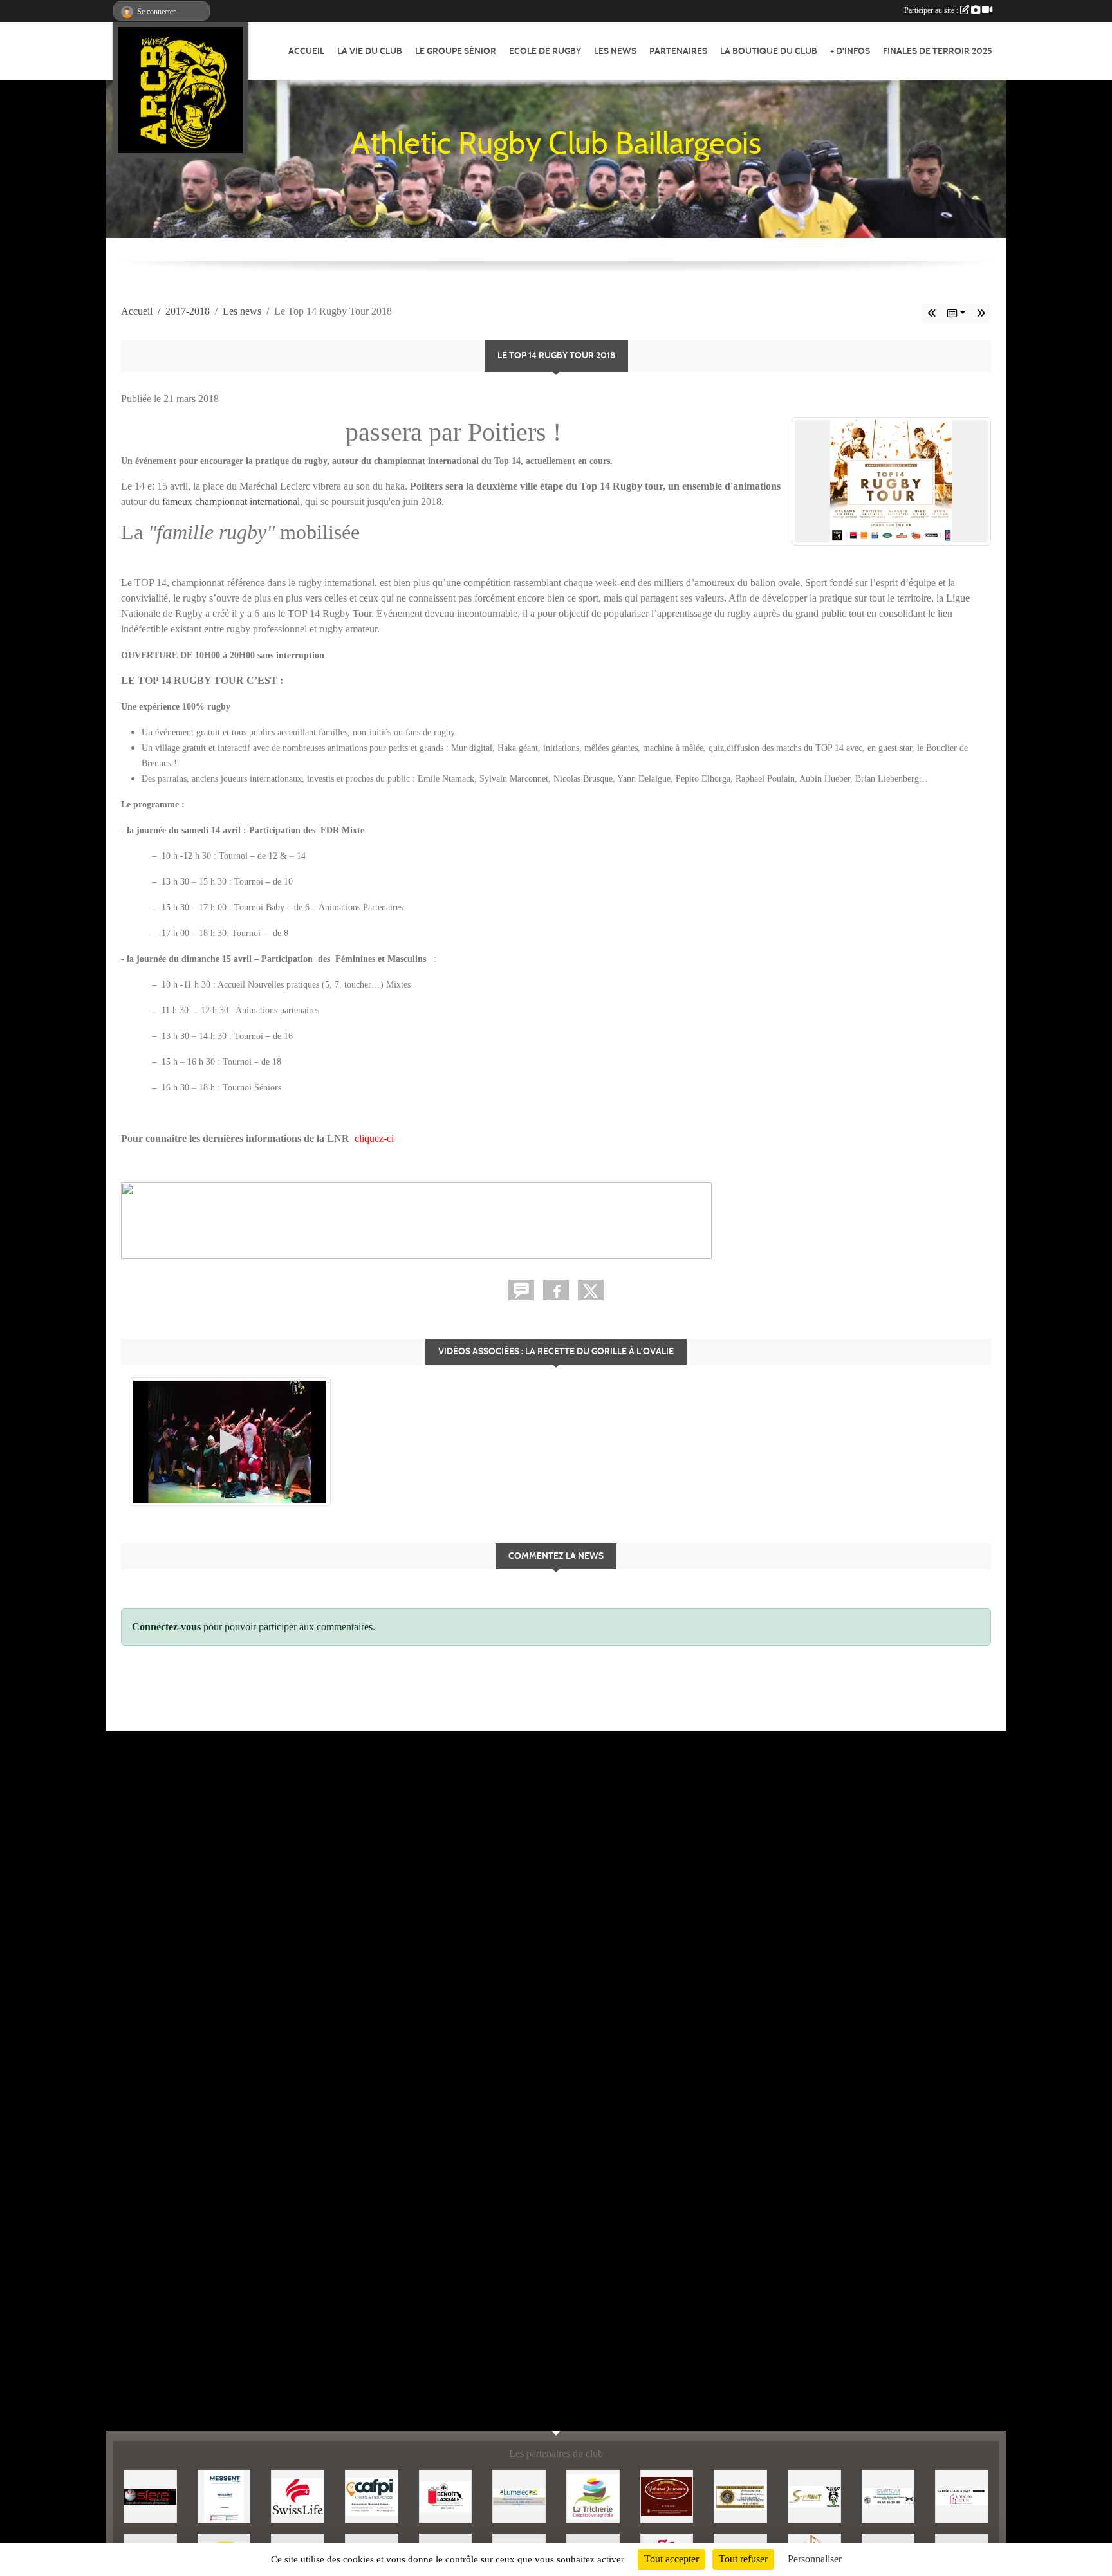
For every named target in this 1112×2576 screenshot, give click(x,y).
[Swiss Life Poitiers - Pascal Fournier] (298, 2495)
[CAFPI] (372, 2495)
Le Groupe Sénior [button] (456, 51)
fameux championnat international (231, 501)
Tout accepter (672, 2559)
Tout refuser (743, 2559)
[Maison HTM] (962, 2495)
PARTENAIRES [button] (678, 51)
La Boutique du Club (769, 51)
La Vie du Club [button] (370, 51)
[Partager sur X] (591, 1290)
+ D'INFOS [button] (850, 51)
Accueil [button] (306, 51)
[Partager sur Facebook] (556, 1290)
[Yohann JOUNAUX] (667, 2495)
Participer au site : (932, 10)
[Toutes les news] (956, 314)
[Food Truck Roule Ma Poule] (740, 2495)
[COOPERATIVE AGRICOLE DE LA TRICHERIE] (593, 2495)
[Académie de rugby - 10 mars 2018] (981, 314)
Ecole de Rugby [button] (545, 51)
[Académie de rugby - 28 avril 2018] (932, 314)
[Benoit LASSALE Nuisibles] (446, 2495)
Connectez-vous (166, 1627)
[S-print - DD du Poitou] (814, 2495)
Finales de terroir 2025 (938, 51)
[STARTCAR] (888, 2495)
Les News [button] (615, 51)
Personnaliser (815, 2559)
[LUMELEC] (519, 2495)
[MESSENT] (224, 2495)
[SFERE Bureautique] (150, 2495)
